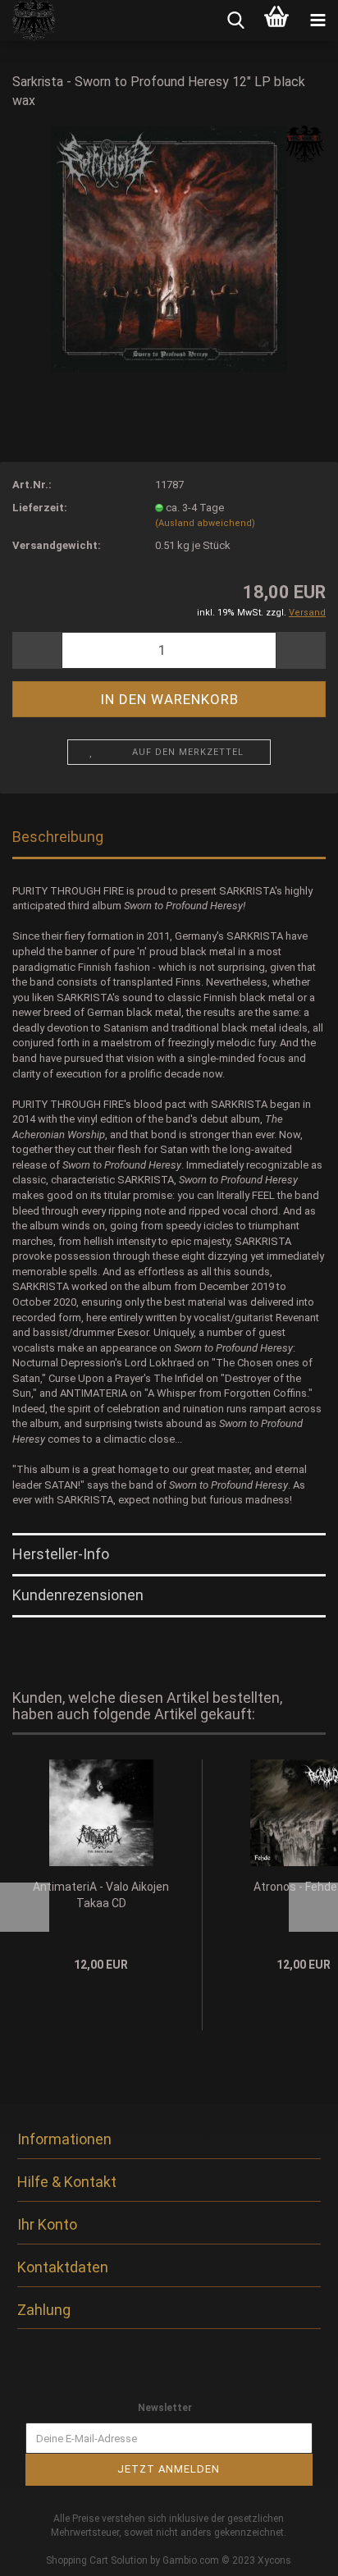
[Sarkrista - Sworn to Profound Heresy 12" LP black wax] (169, 247)
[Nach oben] (293, 2551)
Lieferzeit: (40, 508)
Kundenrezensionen (78, 1595)
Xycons (274, 2560)
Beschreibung (58, 837)
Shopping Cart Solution (97, 2560)
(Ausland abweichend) (205, 523)
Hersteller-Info (61, 1554)
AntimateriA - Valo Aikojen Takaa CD (101, 1895)
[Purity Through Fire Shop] (28, 21)
